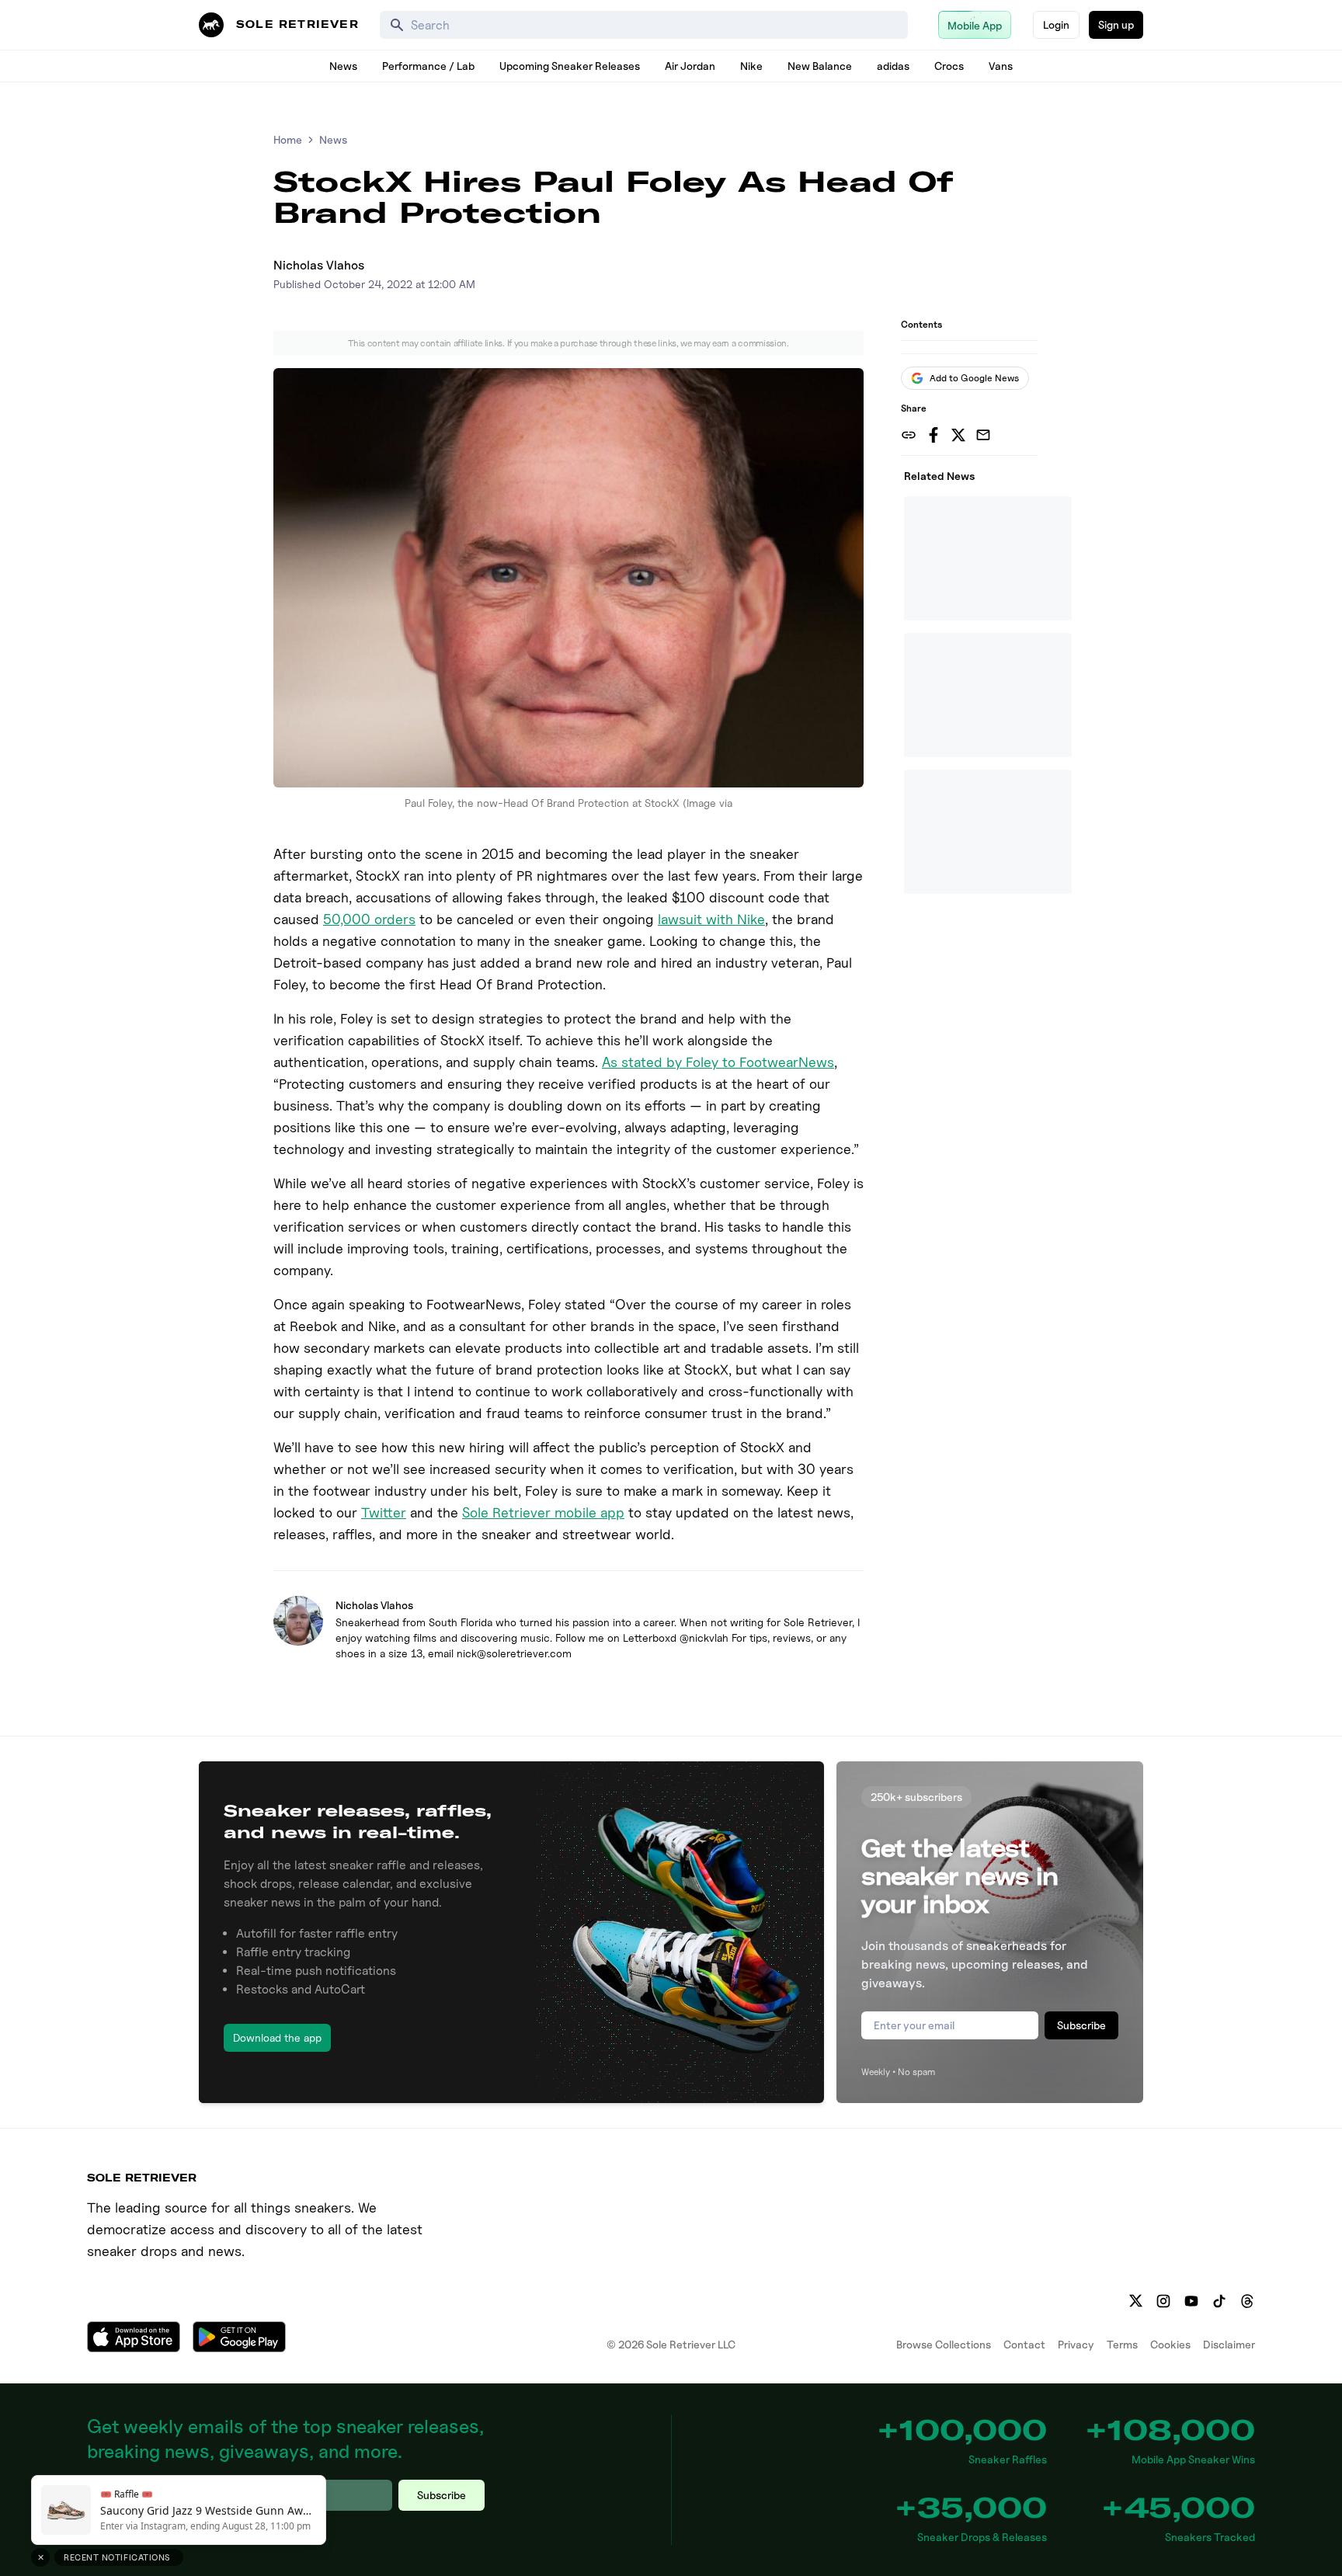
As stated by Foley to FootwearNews (718, 1062)
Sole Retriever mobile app (543, 1512)
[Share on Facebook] (933, 435)
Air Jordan (690, 66)
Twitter (384, 1512)
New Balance (820, 66)
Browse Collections (944, 2344)
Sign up (1116, 24)
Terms (1122, 2344)
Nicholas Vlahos (319, 265)
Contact (1024, 2344)
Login (1056, 24)
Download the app (277, 2037)
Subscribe (1081, 2025)
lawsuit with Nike (711, 919)
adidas (893, 66)
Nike (751, 66)
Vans (1001, 66)
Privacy (1076, 2344)
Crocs (949, 66)
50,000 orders (369, 919)
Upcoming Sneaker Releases (570, 66)
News (343, 66)
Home (288, 139)
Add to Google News (974, 378)
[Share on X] (958, 435)
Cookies (1170, 2344)
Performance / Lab (428, 66)
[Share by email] (983, 435)
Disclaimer (1229, 2344)
